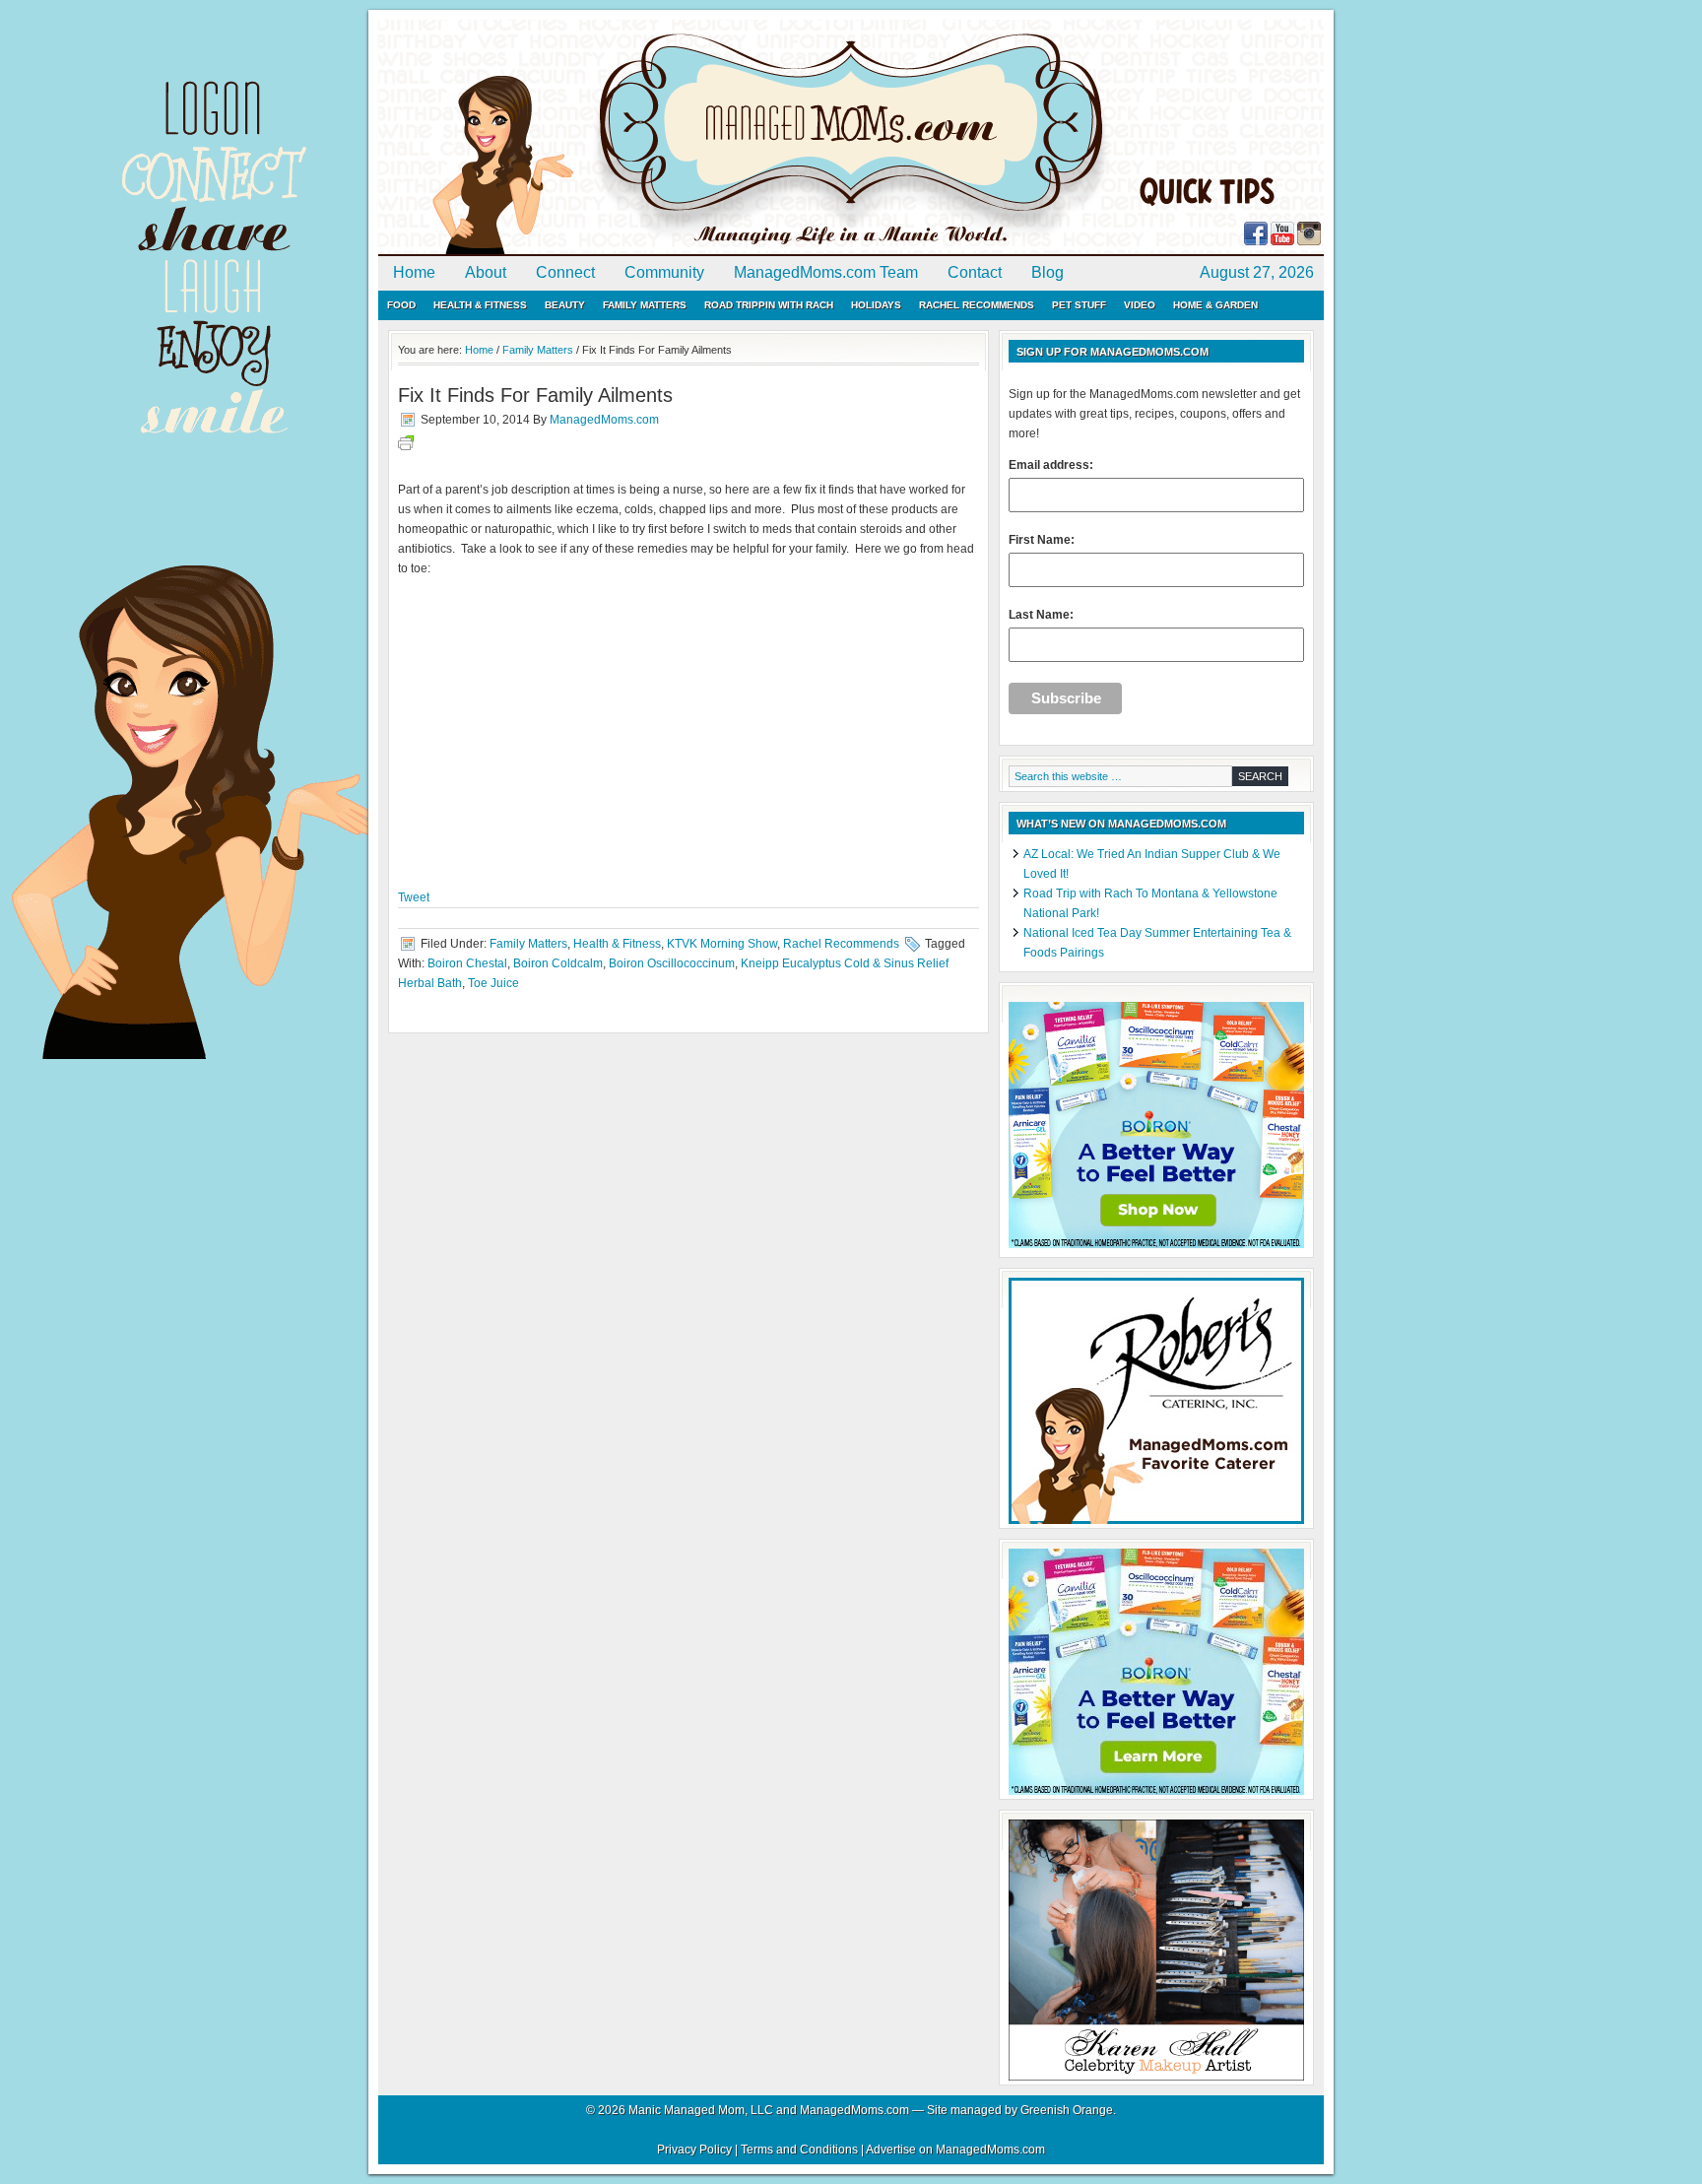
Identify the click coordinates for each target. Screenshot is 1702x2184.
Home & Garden (1215, 305)
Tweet (414, 897)
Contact (975, 272)
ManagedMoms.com (605, 138)
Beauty (565, 305)
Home (414, 272)
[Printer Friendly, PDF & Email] (406, 446)
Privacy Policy (694, 2150)
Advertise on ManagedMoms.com (955, 2150)
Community (664, 272)
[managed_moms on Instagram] (1309, 241)
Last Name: (1041, 615)
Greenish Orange (1067, 2110)
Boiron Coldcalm (558, 963)
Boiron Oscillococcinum (672, 963)
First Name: (1042, 540)
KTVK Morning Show (722, 944)
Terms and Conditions (799, 2150)
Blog (1047, 272)
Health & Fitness (480, 305)
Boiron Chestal (467, 963)
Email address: (1051, 465)
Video (1140, 305)
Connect (565, 272)
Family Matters (645, 305)
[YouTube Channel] (1282, 241)
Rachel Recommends (977, 305)
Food (401, 305)
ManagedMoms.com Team (826, 272)
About (486, 272)
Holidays (876, 305)
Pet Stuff (1079, 305)
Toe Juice (493, 983)
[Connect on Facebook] (1256, 241)
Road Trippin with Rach (769, 305)
